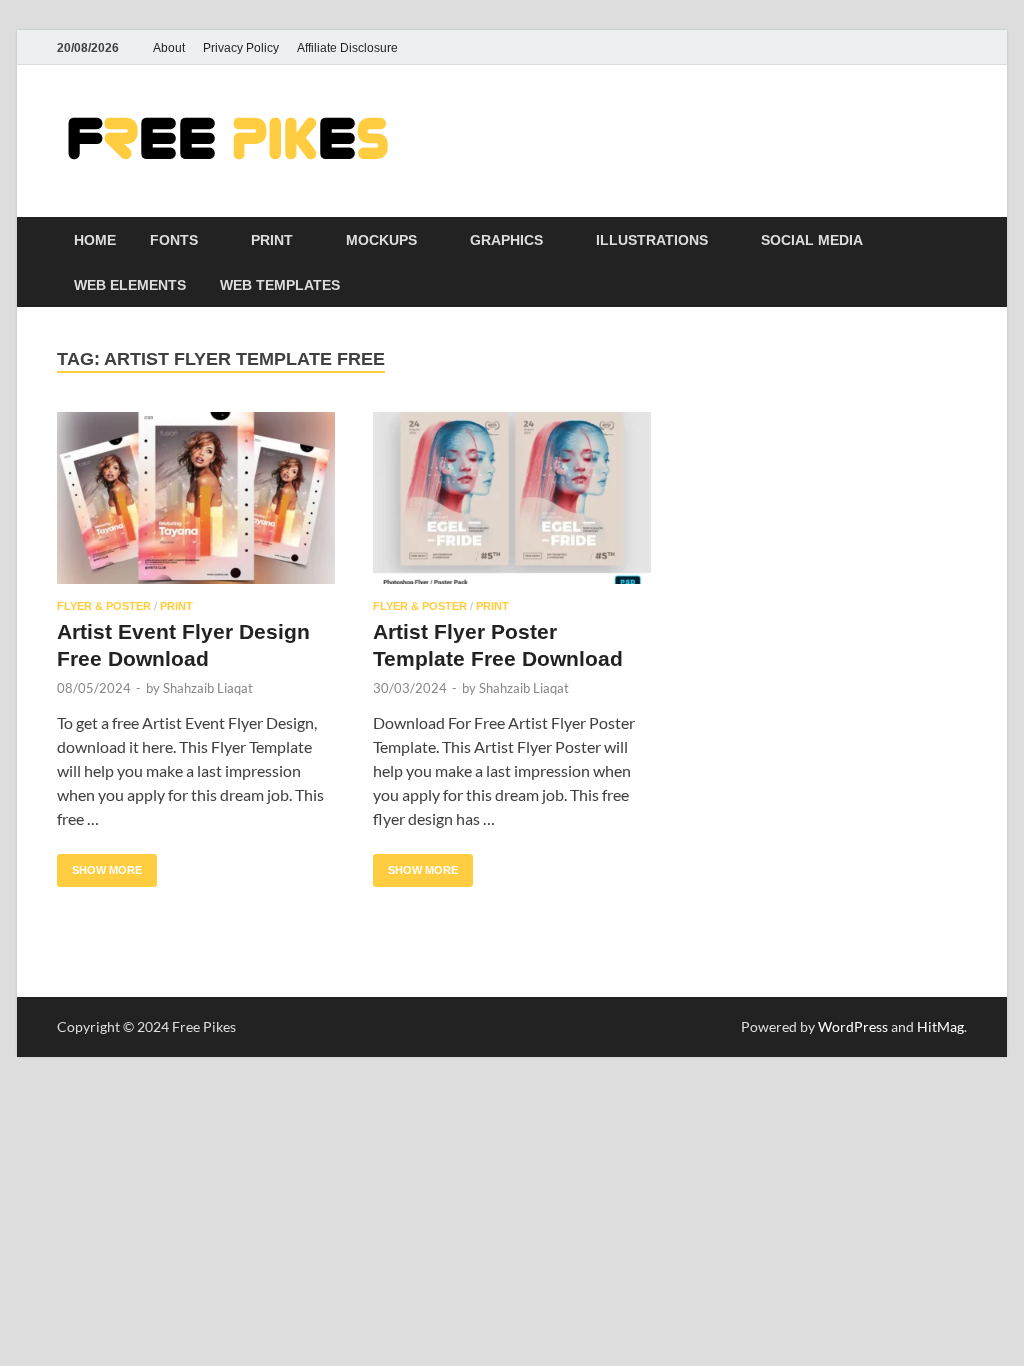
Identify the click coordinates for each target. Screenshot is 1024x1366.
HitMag (940, 1026)
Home (95, 240)
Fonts (174, 240)
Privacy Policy (241, 48)
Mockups (381, 240)
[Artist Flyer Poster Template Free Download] (512, 498)
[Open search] (957, 240)
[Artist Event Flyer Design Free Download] (196, 498)
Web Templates (280, 285)
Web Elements (130, 285)
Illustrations (652, 240)
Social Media (812, 240)
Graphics (506, 240)
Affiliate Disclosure (347, 48)
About (169, 48)
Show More (99, 865)
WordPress (853, 1026)
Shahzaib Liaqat (208, 688)
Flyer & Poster (104, 606)
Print (272, 240)
